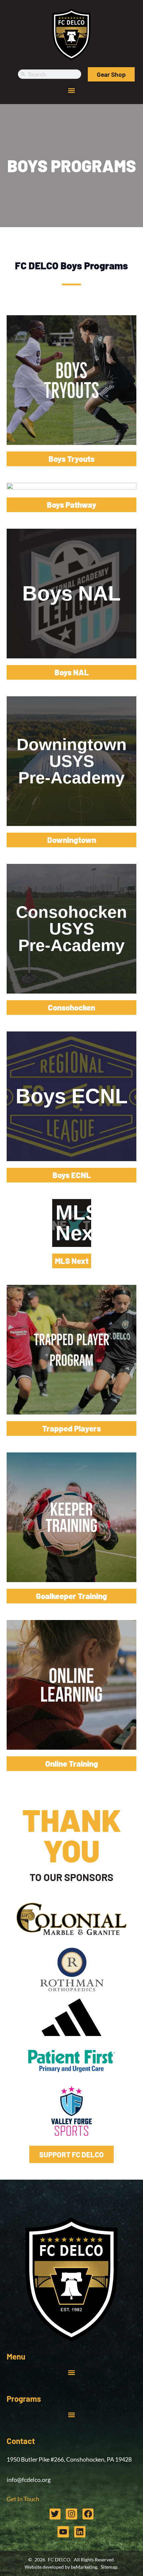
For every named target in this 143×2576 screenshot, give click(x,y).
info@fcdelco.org (29, 2480)
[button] (72, 90)
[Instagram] (71, 2514)
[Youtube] (63, 2532)
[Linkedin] (80, 2532)
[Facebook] (88, 2514)
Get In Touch (23, 2499)
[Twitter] (55, 2514)
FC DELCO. (60, 2560)
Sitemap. (110, 2567)
